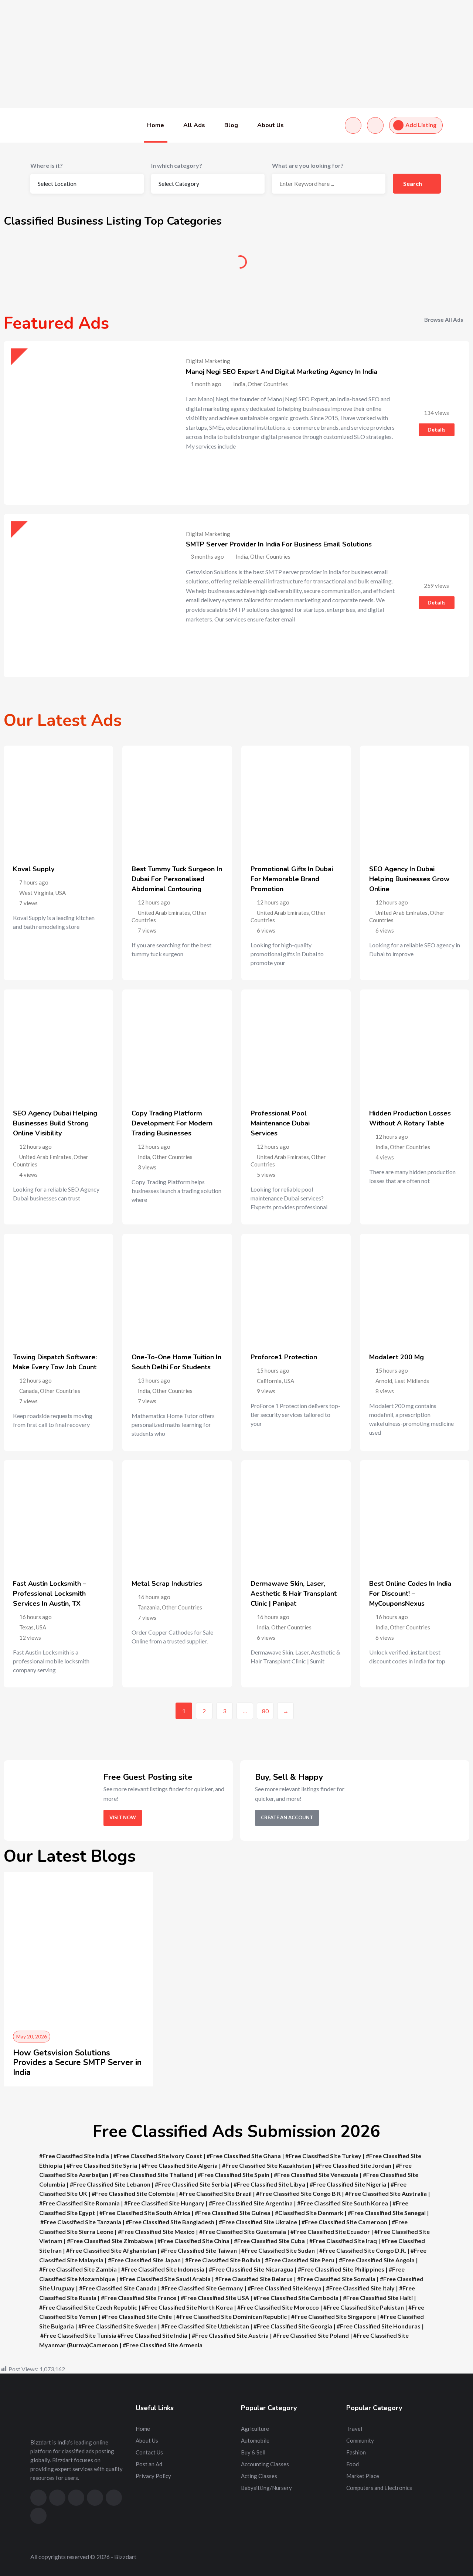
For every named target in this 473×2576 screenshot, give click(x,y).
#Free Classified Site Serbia (192, 2184)
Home (156, 125)
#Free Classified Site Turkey (323, 2156)
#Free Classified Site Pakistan (364, 2307)
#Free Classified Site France (139, 2298)
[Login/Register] (375, 125)
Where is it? (47, 165)
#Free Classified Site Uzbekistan (205, 2326)
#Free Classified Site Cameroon (344, 2222)
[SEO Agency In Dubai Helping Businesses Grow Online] (415, 800)
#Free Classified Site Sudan (278, 2250)
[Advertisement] (222, 54)
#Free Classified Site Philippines (341, 2269)
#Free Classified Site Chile (137, 2316)
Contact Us (149, 2452)
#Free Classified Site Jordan (353, 2165)
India (144, 1157)
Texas (26, 1627)
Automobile (177, 265)
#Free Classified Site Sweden (118, 2326)
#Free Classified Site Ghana (244, 2156)
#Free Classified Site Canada (118, 2288)
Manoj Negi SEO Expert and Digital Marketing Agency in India (282, 372)
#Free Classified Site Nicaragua (251, 2269)
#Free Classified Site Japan (144, 2260)
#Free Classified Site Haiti (378, 2298)
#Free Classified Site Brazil (215, 2193)
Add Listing (421, 125)
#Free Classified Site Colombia (133, 2193)
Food (353, 2464)
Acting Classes (259, 2476)
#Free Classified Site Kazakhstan (267, 2165)
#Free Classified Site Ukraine (258, 2222)
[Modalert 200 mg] (415, 1288)
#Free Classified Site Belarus (254, 2279)
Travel (354, 2429)
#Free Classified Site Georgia (293, 2326)
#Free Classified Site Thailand (153, 2175)
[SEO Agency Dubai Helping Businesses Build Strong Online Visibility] (58, 1044)
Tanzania (149, 1607)
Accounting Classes (265, 2464)
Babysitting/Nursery (266, 2488)
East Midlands (412, 1381)
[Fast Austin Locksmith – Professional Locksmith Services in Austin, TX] (58, 1515)
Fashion (356, 2452)
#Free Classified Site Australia (387, 2193)
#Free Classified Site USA (215, 2298)
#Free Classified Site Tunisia (78, 2335)
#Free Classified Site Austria (230, 2335)
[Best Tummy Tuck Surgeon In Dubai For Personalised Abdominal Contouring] (177, 800)
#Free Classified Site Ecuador (330, 2231)
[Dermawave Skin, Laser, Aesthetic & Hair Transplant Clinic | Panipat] (296, 1515)
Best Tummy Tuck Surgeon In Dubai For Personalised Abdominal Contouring (177, 879)
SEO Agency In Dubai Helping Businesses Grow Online (409, 879)
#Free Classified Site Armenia (163, 2345)
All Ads (194, 125)
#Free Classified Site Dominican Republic (232, 2316)
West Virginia (36, 893)
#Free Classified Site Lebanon (110, 2184)
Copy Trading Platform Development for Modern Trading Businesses (172, 1123)
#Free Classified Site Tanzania (81, 2222)
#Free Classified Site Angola (377, 2260)
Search (413, 183)
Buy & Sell (296, 265)
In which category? (177, 165)
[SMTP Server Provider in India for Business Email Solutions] (86, 596)
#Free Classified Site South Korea (343, 2203)
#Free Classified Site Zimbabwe (110, 2241)
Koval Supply (34, 869)
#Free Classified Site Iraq (343, 2241)
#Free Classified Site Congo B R (298, 2193)
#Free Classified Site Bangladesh (170, 2222)
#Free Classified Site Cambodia (296, 2298)
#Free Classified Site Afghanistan (111, 2250)
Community (414, 265)
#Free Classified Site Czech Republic (88, 2307)
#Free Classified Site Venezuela (316, 2175)
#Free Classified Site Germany (202, 2288)
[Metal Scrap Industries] (177, 1515)
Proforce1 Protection (284, 1357)
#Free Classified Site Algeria (180, 2165)
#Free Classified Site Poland (311, 2335)
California (269, 1381)
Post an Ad (149, 2464)
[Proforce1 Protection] (296, 1288)
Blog (231, 125)
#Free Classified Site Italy (360, 2288)
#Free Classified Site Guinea (233, 2213)
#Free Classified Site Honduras (379, 2326)
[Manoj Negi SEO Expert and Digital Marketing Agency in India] (86, 423)
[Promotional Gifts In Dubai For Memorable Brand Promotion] (296, 800)
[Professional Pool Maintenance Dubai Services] (296, 1044)
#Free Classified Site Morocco (278, 2307)
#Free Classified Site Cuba (269, 2241)
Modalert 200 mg (397, 1357)
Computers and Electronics (379, 2488)
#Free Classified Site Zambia (78, 2269)
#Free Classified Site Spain (234, 2175)
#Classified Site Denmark (309, 2213)
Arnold (384, 1381)
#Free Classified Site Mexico (156, 2231)
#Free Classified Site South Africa (145, 2213)
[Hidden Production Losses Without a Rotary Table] (415, 1044)
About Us (270, 125)
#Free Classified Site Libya (269, 2184)
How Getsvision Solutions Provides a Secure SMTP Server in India (77, 2063)
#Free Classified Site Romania (79, 2203)
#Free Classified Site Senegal (387, 2213)
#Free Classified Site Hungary (164, 2203)
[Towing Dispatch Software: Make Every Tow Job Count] (58, 1288)
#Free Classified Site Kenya (285, 2288)
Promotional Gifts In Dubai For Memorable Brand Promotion (292, 879)
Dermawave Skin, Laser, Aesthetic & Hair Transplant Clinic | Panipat (294, 1594)
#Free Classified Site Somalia (336, 2279)
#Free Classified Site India (74, 2156)
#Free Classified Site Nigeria (348, 2184)
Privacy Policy (153, 2476)
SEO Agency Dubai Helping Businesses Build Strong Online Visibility (55, 1123)
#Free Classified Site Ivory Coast (158, 2156)
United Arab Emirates (164, 913)
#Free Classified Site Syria (102, 2165)
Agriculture (59, 265)
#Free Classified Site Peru (300, 2260)
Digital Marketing (208, 361)
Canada (28, 1391)
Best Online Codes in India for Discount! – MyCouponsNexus (410, 1594)
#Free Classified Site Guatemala (243, 2231)
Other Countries (172, 1157)
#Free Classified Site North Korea (187, 2307)
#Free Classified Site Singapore (334, 2316)
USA (61, 893)
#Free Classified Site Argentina (251, 2203)
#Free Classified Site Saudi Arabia (165, 2279)
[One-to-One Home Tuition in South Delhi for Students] (177, 1288)
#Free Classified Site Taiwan (199, 2250)
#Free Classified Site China (193, 2241)
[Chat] (353, 125)
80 (265, 1711)
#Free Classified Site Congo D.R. (363, 2250)
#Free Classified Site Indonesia (163, 2269)
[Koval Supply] (58, 800)
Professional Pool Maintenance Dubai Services (280, 1123)
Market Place (363, 2476)
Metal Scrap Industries (167, 1584)
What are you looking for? (308, 165)
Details (437, 430)
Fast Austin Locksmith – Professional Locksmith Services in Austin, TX (50, 1594)
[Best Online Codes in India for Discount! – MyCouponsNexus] (415, 1515)
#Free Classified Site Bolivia (223, 2260)
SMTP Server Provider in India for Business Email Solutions (279, 544)
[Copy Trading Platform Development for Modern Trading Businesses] (177, 1044)
